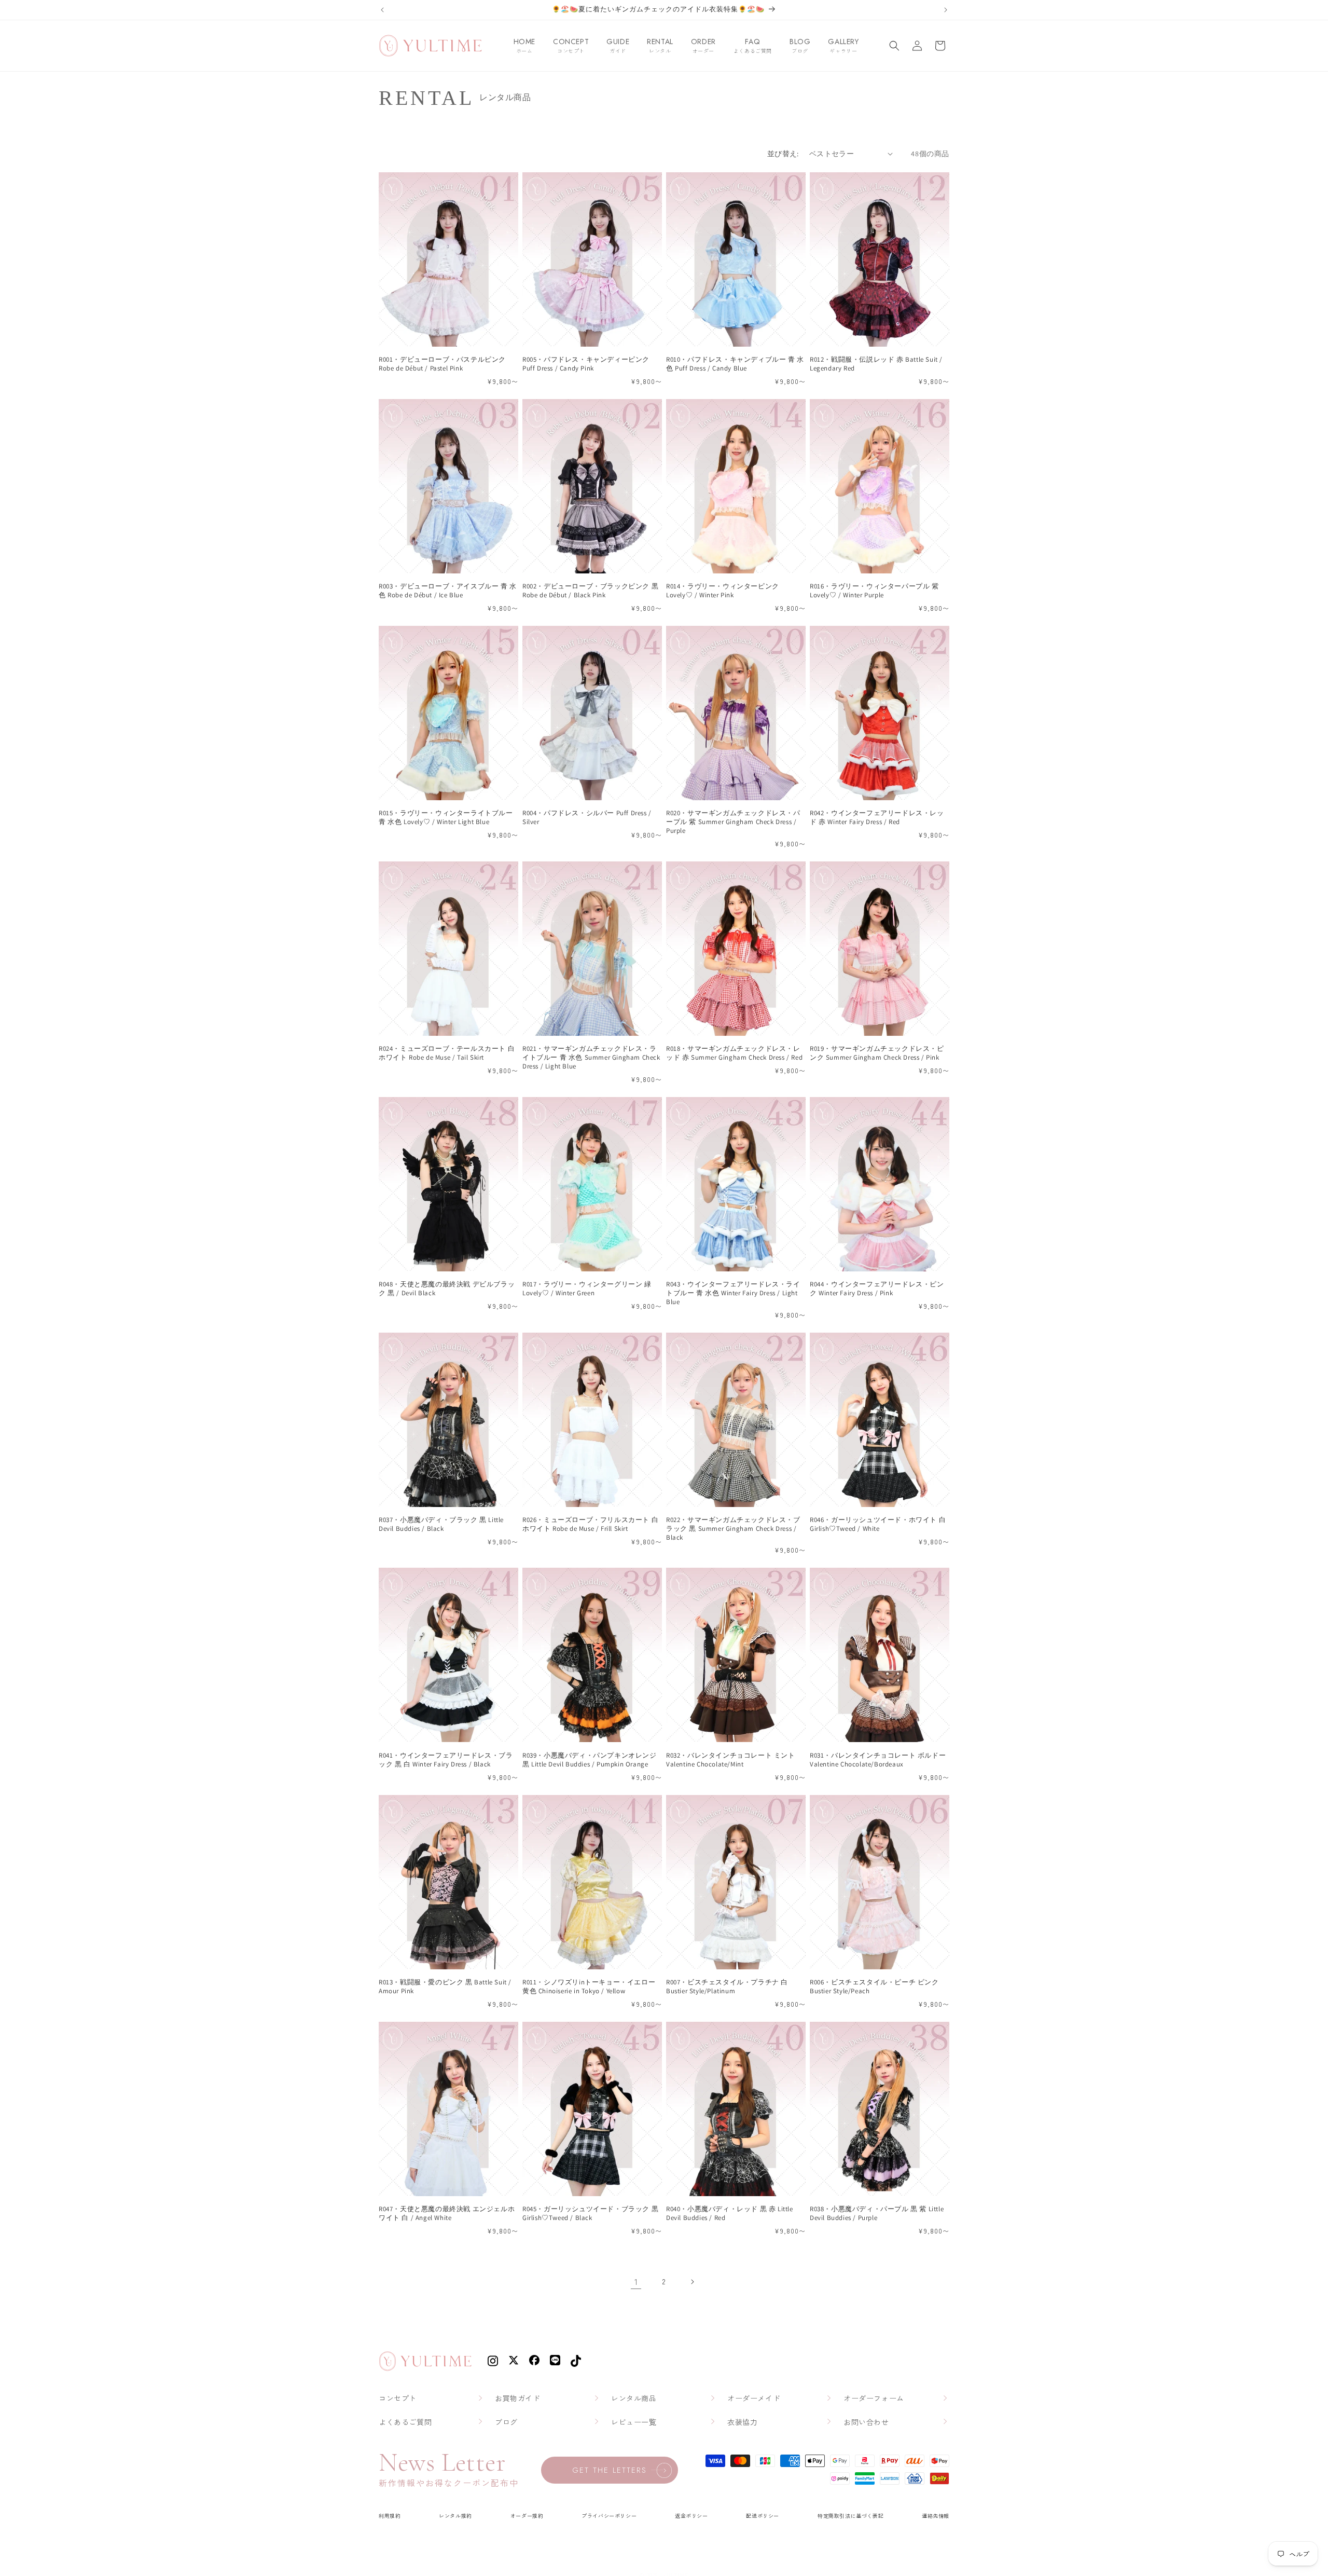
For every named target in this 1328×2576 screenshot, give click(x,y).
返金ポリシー (691, 2516)
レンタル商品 (634, 2398)
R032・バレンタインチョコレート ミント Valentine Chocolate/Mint (731, 1760)
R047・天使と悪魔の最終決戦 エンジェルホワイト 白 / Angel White (447, 2214)
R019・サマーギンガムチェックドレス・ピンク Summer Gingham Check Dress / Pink (877, 1053)
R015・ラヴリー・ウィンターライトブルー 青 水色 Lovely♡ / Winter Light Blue (446, 818)
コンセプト (398, 2398)
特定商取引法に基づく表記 (850, 2516)
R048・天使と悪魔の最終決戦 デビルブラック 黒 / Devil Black (447, 1289)
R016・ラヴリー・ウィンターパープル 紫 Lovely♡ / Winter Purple (874, 591)
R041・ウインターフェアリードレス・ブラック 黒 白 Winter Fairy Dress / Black (446, 1760)
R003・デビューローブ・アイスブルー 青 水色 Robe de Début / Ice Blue (448, 591)
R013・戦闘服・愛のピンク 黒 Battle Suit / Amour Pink (445, 1987)
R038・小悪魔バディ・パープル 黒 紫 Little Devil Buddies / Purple (877, 2214)
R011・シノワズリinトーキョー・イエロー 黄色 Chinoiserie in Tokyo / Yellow (589, 1987)
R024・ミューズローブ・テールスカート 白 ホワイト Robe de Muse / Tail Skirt (447, 1053)
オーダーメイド (754, 2398)
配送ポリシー (763, 2516)
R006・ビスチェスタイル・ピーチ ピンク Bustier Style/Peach (874, 1987)
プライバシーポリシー (609, 2516)
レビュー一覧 (634, 2422)
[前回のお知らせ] (382, 10)
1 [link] (636, 2281)
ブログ (506, 2422)
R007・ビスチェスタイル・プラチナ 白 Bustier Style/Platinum (727, 1987)
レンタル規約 (455, 2516)
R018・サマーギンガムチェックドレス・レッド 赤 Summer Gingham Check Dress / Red (734, 1053)
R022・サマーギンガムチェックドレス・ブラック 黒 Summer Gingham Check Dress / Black (733, 1529)
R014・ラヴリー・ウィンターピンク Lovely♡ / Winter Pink (723, 591)
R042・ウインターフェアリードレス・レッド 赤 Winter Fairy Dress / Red (877, 818)
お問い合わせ (866, 2422)
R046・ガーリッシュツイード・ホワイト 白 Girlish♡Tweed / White (878, 1524)
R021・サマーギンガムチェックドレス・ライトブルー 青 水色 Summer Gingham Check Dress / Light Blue (591, 1058)
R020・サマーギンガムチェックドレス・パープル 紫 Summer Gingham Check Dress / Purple (733, 822)
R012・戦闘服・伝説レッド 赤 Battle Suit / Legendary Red (876, 364)
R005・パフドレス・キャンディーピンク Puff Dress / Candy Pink (586, 364)
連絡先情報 (936, 2516)
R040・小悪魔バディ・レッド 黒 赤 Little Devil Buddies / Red (730, 2214)
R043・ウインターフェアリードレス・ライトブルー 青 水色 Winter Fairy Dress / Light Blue (733, 1293)
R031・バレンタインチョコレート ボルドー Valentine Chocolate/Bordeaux (878, 1760)
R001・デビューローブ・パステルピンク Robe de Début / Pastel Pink (442, 364)
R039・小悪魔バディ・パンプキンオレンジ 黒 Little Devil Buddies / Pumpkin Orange (590, 1760)
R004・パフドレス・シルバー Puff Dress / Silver (587, 818)
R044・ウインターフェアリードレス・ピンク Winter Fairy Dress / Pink (877, 1289)
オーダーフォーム (874, 2398)
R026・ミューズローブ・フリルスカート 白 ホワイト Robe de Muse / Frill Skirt (590, 1524)
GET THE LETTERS (610, 2470)
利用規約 (390, 2516)
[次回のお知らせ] (946, 10)
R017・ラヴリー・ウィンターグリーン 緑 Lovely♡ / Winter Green (587, 1289)
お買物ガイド (518, 2398)
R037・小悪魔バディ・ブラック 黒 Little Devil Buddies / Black (441, 1524)
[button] (894, 46)
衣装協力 (742, 2422)
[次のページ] (692, 2282)
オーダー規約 (527, 2516)
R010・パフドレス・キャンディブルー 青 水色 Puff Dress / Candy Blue (735, 364)
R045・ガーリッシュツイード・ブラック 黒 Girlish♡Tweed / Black (590, 2214)
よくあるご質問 (405, 2422)
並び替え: (783, 154)
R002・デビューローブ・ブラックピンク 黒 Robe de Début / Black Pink (590, 591)
